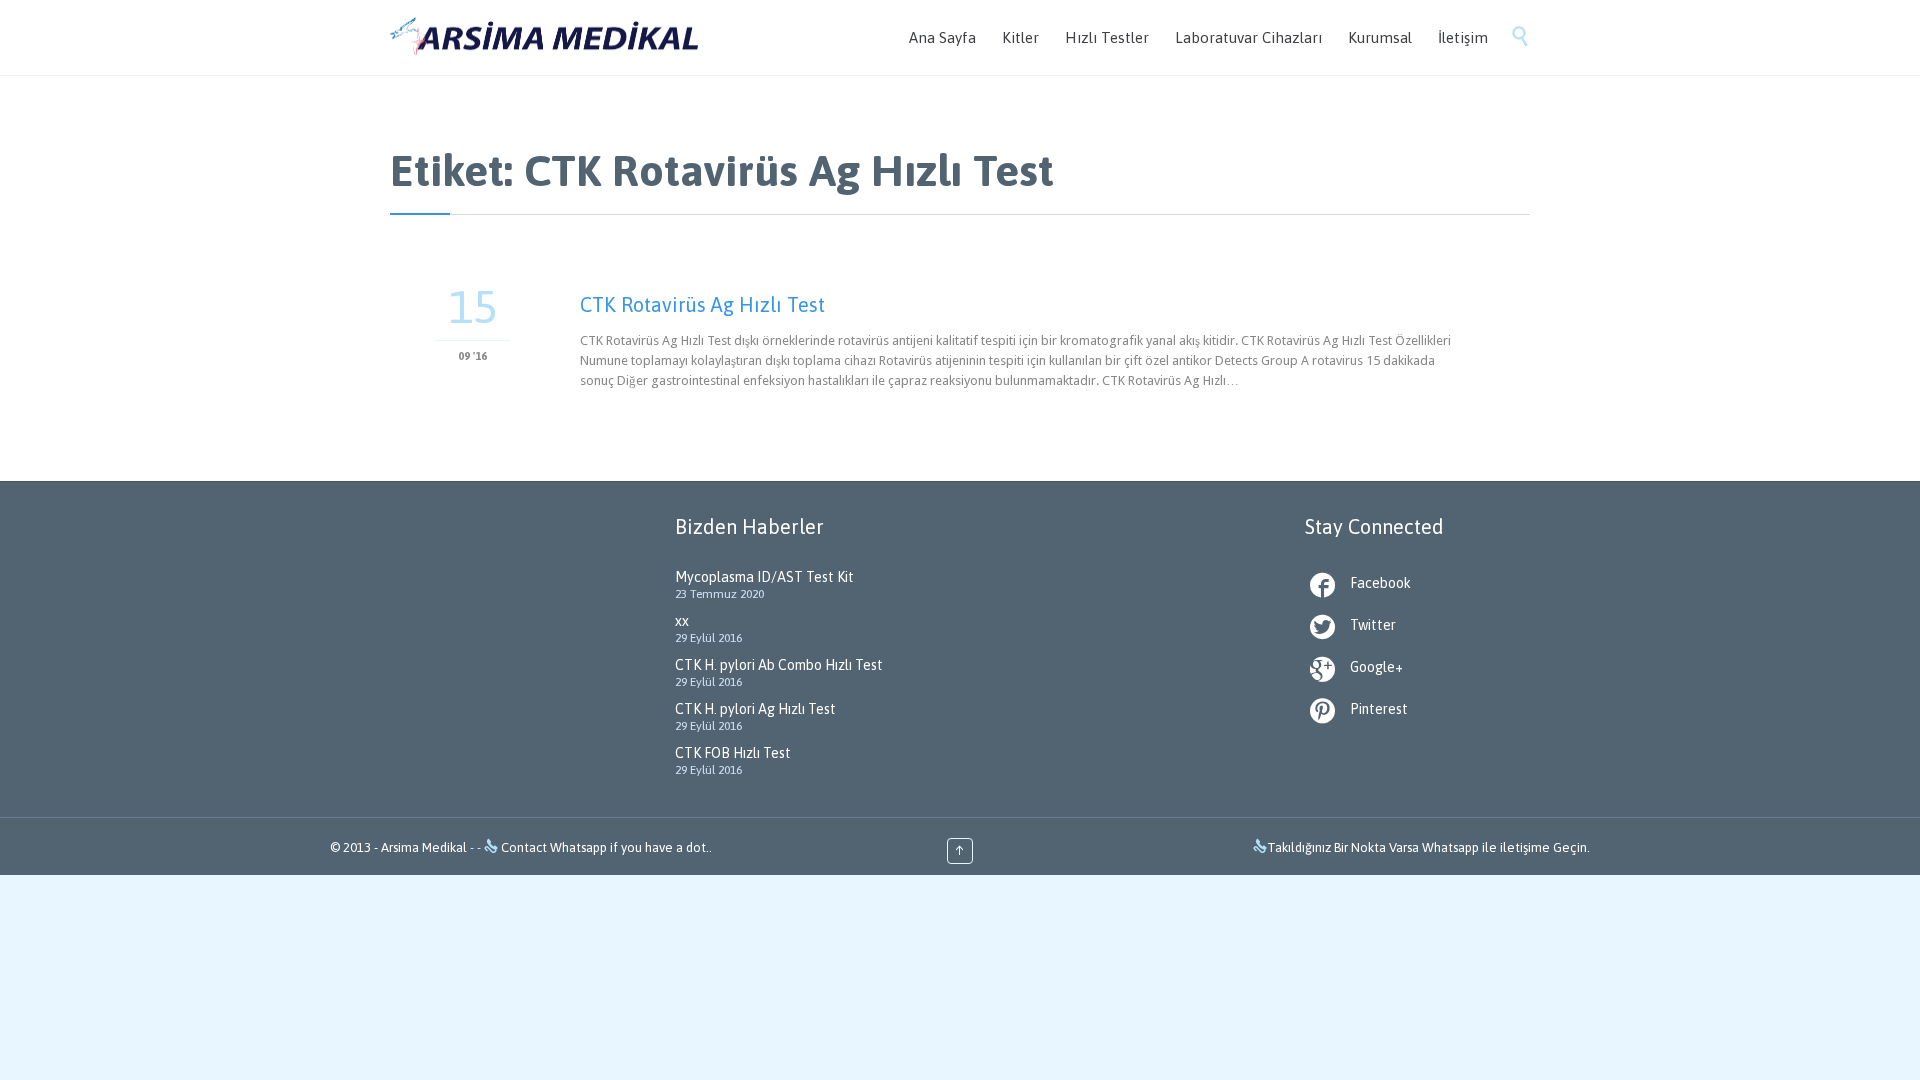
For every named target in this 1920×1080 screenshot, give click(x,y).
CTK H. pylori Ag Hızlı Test (755, 709)
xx (682, 621)
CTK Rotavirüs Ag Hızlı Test (702, 304)
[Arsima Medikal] (545, 37)
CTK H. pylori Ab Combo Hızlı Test (779, 665)
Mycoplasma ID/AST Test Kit (764, 577)
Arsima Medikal (424, 847)
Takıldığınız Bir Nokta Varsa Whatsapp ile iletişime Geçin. (1428, 847)
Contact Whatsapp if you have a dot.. (605, 847)
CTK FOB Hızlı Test (733, 753)
